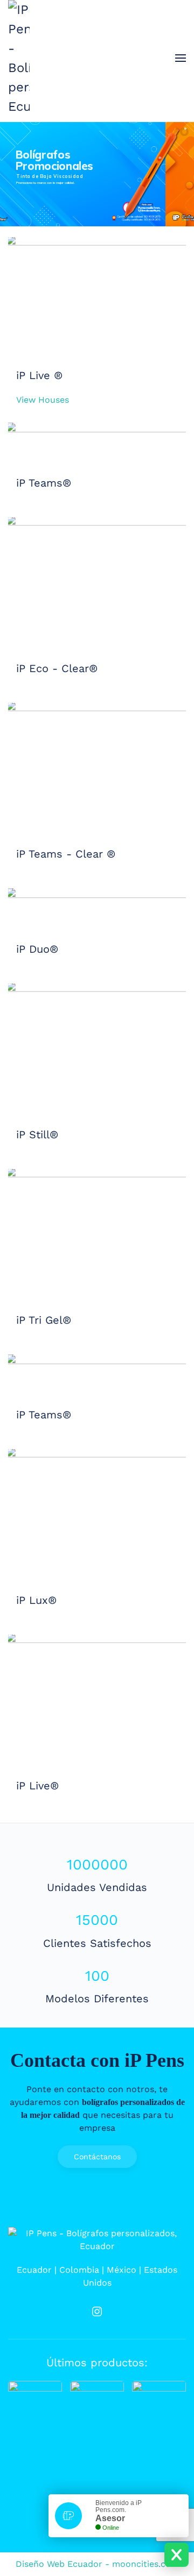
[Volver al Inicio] (19, 58)
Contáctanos (97, 2157)
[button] (181, 58)
